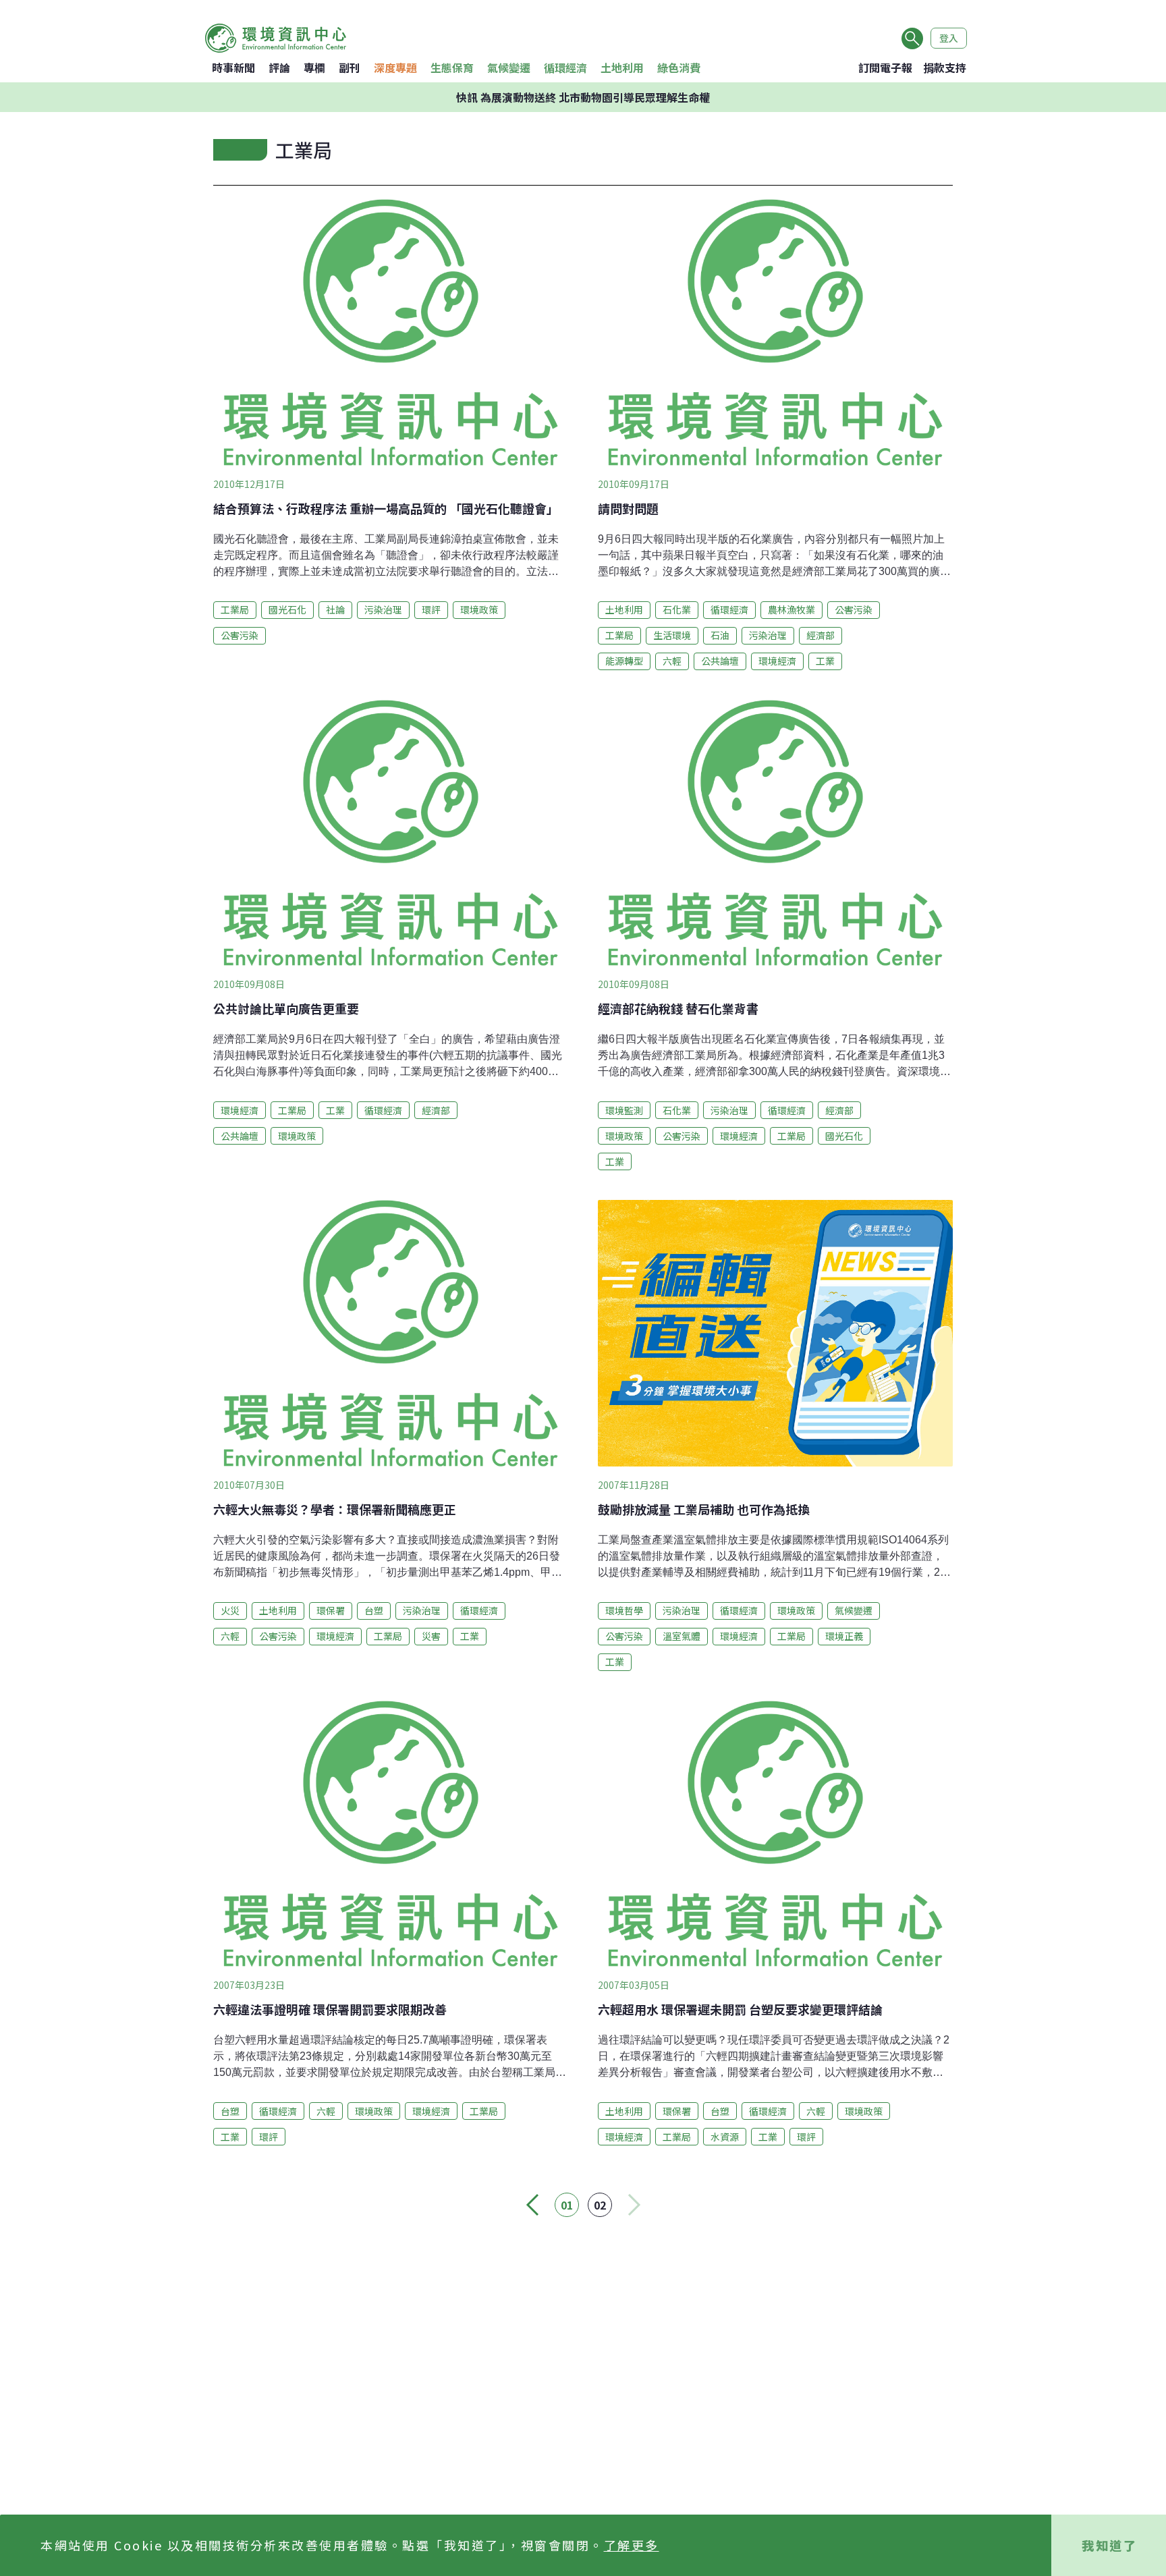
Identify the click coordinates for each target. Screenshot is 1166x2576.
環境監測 (624, 1110)
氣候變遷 (509, 67)
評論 (279, 67)
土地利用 (622, 67)
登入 (949, 38)
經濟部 (821, 635)
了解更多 (632, 2545)
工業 (825, 661)
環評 (431, 609)
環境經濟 (777, 661)
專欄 (314, 67)
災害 (431, 1636)
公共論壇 (720, 661)
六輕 (672, 661)
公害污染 (240, 635)
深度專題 (395, 67)
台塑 (374, 1610)
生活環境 (672, 635)
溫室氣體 (682, 1636)
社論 (335, 609)
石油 (720, 635)
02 (600, 2205)
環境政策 (479, 609)
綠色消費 (679, 67)
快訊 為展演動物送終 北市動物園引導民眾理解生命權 (583, 97)
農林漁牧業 (792, 609)
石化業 (677, 609)
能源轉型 (624, 661)
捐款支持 (945, 67)
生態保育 (452, 67)
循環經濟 (565, 67)
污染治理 (383, 609)
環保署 (331, 1610)
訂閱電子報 (885, 67)
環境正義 (844, 1636)
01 (567, 2205)
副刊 (350, 67)
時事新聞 (233, 67)
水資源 (725, 2137)
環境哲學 (624, 1610)
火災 (230, 1610)
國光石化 (287, 609)
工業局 (235, 609)
